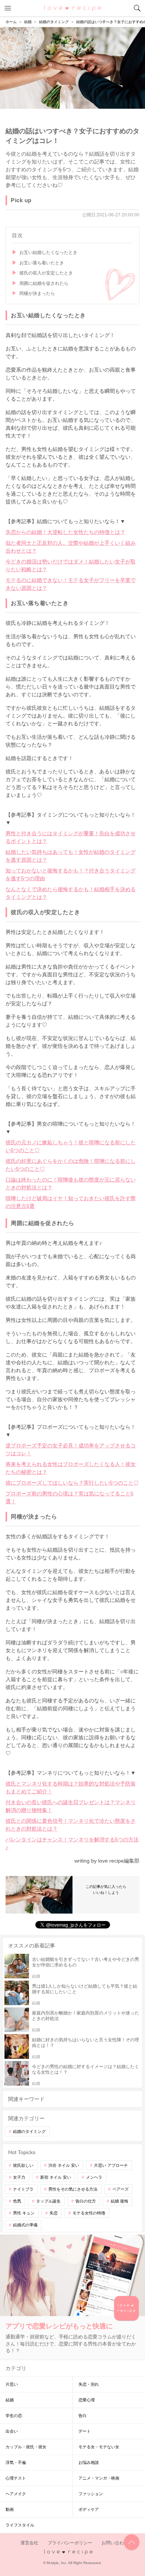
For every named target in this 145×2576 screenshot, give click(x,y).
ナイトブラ (23, 2189)
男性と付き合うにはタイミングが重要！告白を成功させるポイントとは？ (71, 837)
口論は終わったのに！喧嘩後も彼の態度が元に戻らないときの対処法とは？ (71, 1184)
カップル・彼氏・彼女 (26, 2447)
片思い (12, 2384)
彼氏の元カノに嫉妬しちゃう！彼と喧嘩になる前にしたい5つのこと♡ (71, 1146)
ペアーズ (120, 2189)
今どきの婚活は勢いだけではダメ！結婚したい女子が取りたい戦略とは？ (71, 565)
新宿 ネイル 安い (56, 2177)
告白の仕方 (86, 2201)
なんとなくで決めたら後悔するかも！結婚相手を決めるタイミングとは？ (71, 893)
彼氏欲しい (23, 2165)
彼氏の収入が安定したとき (46, 273)
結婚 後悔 (120, 2201)
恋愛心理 (87, 2400)
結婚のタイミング (29, 2131)
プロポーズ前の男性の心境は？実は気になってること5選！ (70, 1497)
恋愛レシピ (73, 8)
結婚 (10, 2400)
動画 (10, 2509)
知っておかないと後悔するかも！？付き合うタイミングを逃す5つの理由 (71, 874)
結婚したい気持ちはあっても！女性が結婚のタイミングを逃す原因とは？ (71, 856)
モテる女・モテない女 (99, 2447)
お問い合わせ (115, 2543)
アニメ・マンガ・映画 (99, 2478)
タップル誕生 (48, 2201)
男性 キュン (24, 2213)
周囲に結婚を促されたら (44, 283)
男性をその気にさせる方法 (73, 2189)
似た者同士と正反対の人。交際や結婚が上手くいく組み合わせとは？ (71, 547)
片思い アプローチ (111, 2165)
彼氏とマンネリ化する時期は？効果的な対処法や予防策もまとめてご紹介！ (71, 1788)
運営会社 (29, 2543)
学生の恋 (14, 2416)
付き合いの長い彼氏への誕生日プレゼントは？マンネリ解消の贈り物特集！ (71, 1806)
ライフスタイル (20, 2525)
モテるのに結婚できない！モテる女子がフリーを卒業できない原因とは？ (71, 584)
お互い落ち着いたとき (42, 263)
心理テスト (16, 2478)
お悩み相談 (89, 2462)
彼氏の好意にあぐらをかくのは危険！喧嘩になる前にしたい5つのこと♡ (71, 1165)
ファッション (91, 2494)
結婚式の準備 (25, 2225)
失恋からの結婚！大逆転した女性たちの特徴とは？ (65, 532)
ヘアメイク (16, 2494)
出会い (12, 2431)
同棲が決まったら (37, 293)
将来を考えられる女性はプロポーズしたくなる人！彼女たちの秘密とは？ (71, 1468)
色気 (17, 2201)
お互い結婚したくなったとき (48, 252)
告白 (83, 2416)
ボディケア (89, 2509)
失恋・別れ (89, 2384)
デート (85, 2431)
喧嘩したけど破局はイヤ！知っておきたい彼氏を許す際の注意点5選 (71, 1202)
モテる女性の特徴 (89, 2213)
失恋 (54, 2213)
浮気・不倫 (16, 2462)
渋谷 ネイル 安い (64, 2165)
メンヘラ (94, 2177)
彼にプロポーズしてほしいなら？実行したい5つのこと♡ (72, 1483)
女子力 (19, 2177)
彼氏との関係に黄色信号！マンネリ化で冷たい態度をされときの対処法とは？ (71, 1825)
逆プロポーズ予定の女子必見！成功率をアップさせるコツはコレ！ (71, 1449)
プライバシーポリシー (70, 2543)
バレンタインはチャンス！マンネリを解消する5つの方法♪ (72, 1843)
